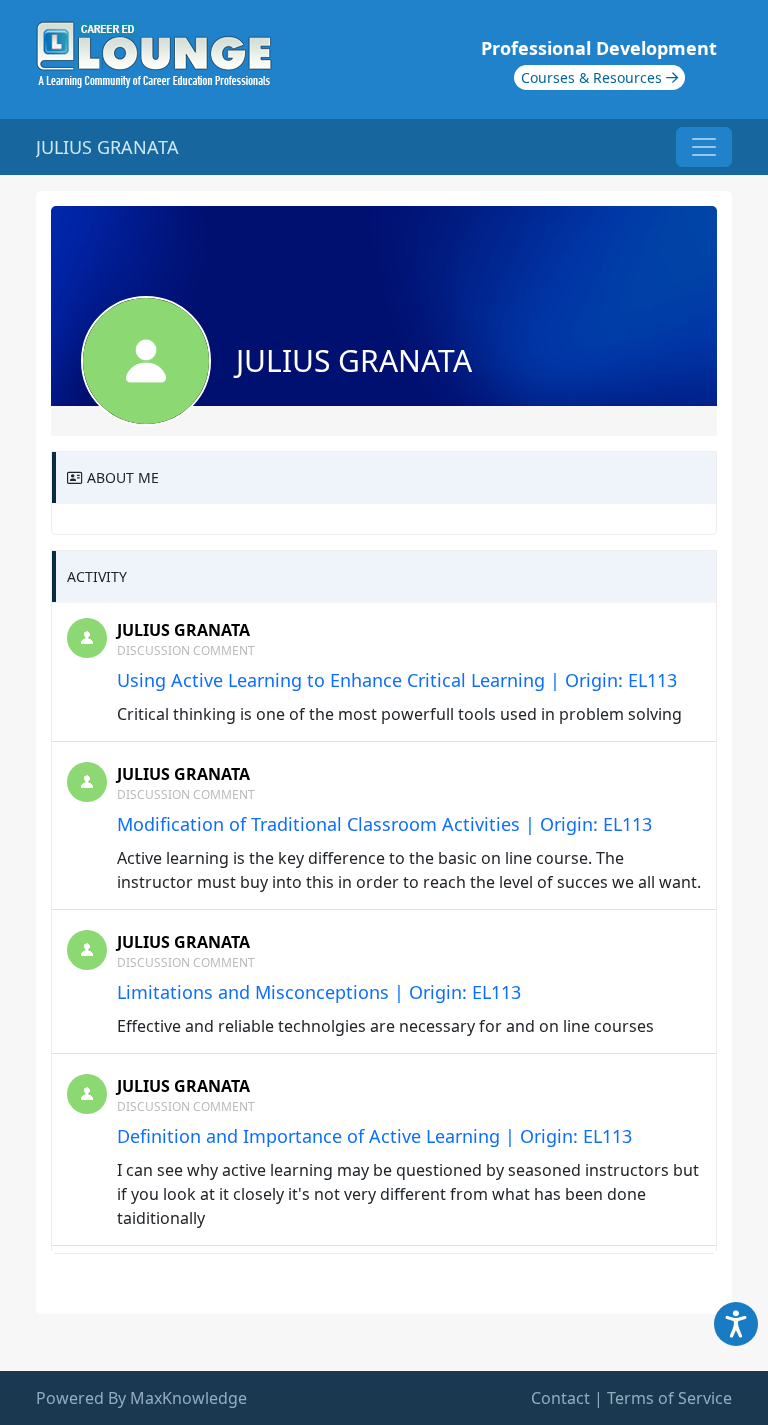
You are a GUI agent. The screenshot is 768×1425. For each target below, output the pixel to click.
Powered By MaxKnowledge (141, 1398)
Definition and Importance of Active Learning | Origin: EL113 (374, 1136)
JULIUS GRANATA (183, 630)
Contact (560, 1398)
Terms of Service (669, 1398)
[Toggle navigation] (704, 147)
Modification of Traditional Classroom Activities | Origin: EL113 (384, 824)
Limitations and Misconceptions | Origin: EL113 (319, 992)
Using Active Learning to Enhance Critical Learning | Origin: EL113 (397, 680)
